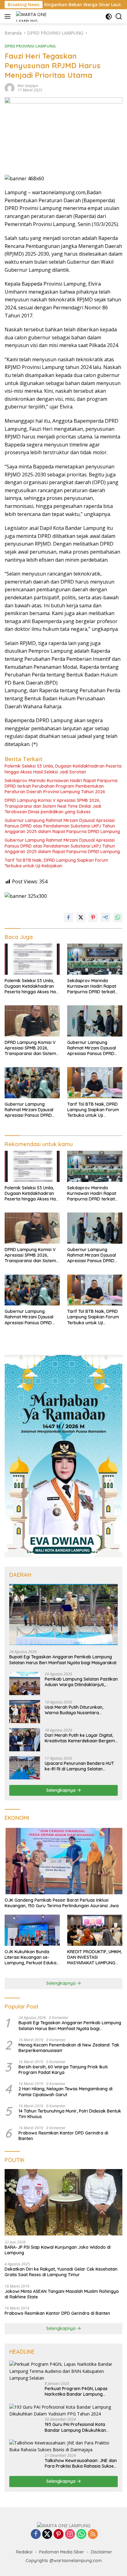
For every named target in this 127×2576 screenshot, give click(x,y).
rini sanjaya (28, 86)
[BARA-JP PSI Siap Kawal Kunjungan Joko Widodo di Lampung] (63, 2202)
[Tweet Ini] (81, 917)
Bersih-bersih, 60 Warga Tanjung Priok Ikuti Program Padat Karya (63, 2070)
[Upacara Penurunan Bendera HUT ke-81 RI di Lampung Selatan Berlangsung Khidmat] (25, 1768)
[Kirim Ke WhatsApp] (118, 917)
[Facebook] (36, 2534)
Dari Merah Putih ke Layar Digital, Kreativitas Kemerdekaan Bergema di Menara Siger (81, 1738)
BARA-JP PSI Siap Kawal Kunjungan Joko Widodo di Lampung (58, 2250)
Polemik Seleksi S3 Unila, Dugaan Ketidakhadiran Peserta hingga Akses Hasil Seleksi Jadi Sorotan (63, 769)
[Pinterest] (59, 2534)
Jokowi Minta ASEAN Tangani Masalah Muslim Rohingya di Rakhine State (62, 2294)
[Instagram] (70, 2534)
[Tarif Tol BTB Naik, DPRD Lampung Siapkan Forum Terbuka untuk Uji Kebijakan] (95, 1083)
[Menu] (9, 16)
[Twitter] (47, 2534)
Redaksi (24, 2552)
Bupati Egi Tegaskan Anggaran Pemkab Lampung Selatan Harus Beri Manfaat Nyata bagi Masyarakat (63, 1660)
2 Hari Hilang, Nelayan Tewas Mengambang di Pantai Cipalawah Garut (66, 2092)
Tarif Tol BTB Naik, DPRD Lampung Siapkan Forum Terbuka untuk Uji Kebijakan (56, 863)
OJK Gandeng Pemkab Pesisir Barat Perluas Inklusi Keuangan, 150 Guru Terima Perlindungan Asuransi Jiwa (62, 1903)
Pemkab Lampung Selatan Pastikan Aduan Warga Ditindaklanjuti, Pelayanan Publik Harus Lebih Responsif (81, 1682)
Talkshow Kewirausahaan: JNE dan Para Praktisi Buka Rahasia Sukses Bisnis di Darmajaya (81, 2463)
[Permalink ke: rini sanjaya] (10, 88)
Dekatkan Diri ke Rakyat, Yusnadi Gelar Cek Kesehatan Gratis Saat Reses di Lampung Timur (61, 2272)
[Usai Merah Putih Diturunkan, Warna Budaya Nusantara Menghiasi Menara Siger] (25, 1712)
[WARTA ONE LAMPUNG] (32, 16)
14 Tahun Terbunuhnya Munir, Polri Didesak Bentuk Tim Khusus (70, 2114)
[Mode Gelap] (109, 17)
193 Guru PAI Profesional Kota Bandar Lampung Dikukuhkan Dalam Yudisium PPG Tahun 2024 (78, 2427)
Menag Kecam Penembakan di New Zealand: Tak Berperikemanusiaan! (69, 2048)
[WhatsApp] (81, 2534)
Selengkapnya (61, 1790)
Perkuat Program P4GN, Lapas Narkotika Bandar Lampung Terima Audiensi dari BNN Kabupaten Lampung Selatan (76, 2391)
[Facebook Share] (68, 917)
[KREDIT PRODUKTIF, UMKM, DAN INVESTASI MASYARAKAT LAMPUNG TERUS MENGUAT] (95, 1930)
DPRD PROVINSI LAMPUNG (30, 46)
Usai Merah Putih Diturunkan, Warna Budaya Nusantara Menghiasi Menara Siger (74, 1710)
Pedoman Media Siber (62, 2552)
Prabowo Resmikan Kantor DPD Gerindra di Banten (63, 2136)
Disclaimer (102, 2552)
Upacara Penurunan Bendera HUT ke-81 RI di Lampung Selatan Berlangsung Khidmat (79, 1766)
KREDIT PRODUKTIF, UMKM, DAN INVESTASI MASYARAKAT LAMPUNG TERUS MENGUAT (94, 1957)
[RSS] (93, 2534)
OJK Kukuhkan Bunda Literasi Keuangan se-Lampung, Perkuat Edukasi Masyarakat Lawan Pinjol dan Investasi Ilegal (32, 1957)
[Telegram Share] (105, 917)
